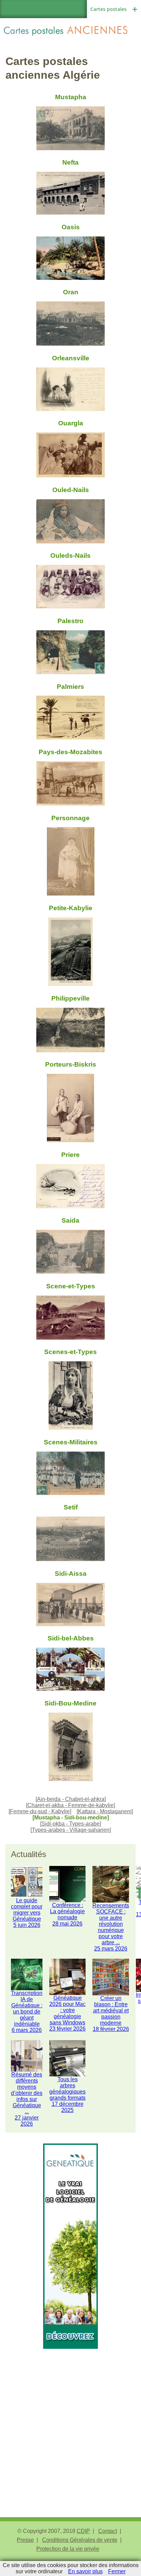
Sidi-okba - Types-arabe (70, 1824)
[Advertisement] (70, 2419)
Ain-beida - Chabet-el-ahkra (71, 1799)
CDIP (83, 2531)
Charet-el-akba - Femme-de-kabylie (70, 1805)
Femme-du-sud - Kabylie (40, 1811)
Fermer (117, 2571)
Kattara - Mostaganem (105, 1811)
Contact (108, 2531)
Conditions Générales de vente (80, 2540)
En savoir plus (85, 2571)
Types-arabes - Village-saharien (71, 1830)
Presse (25, 2540)
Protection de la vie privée (68, 2549)
